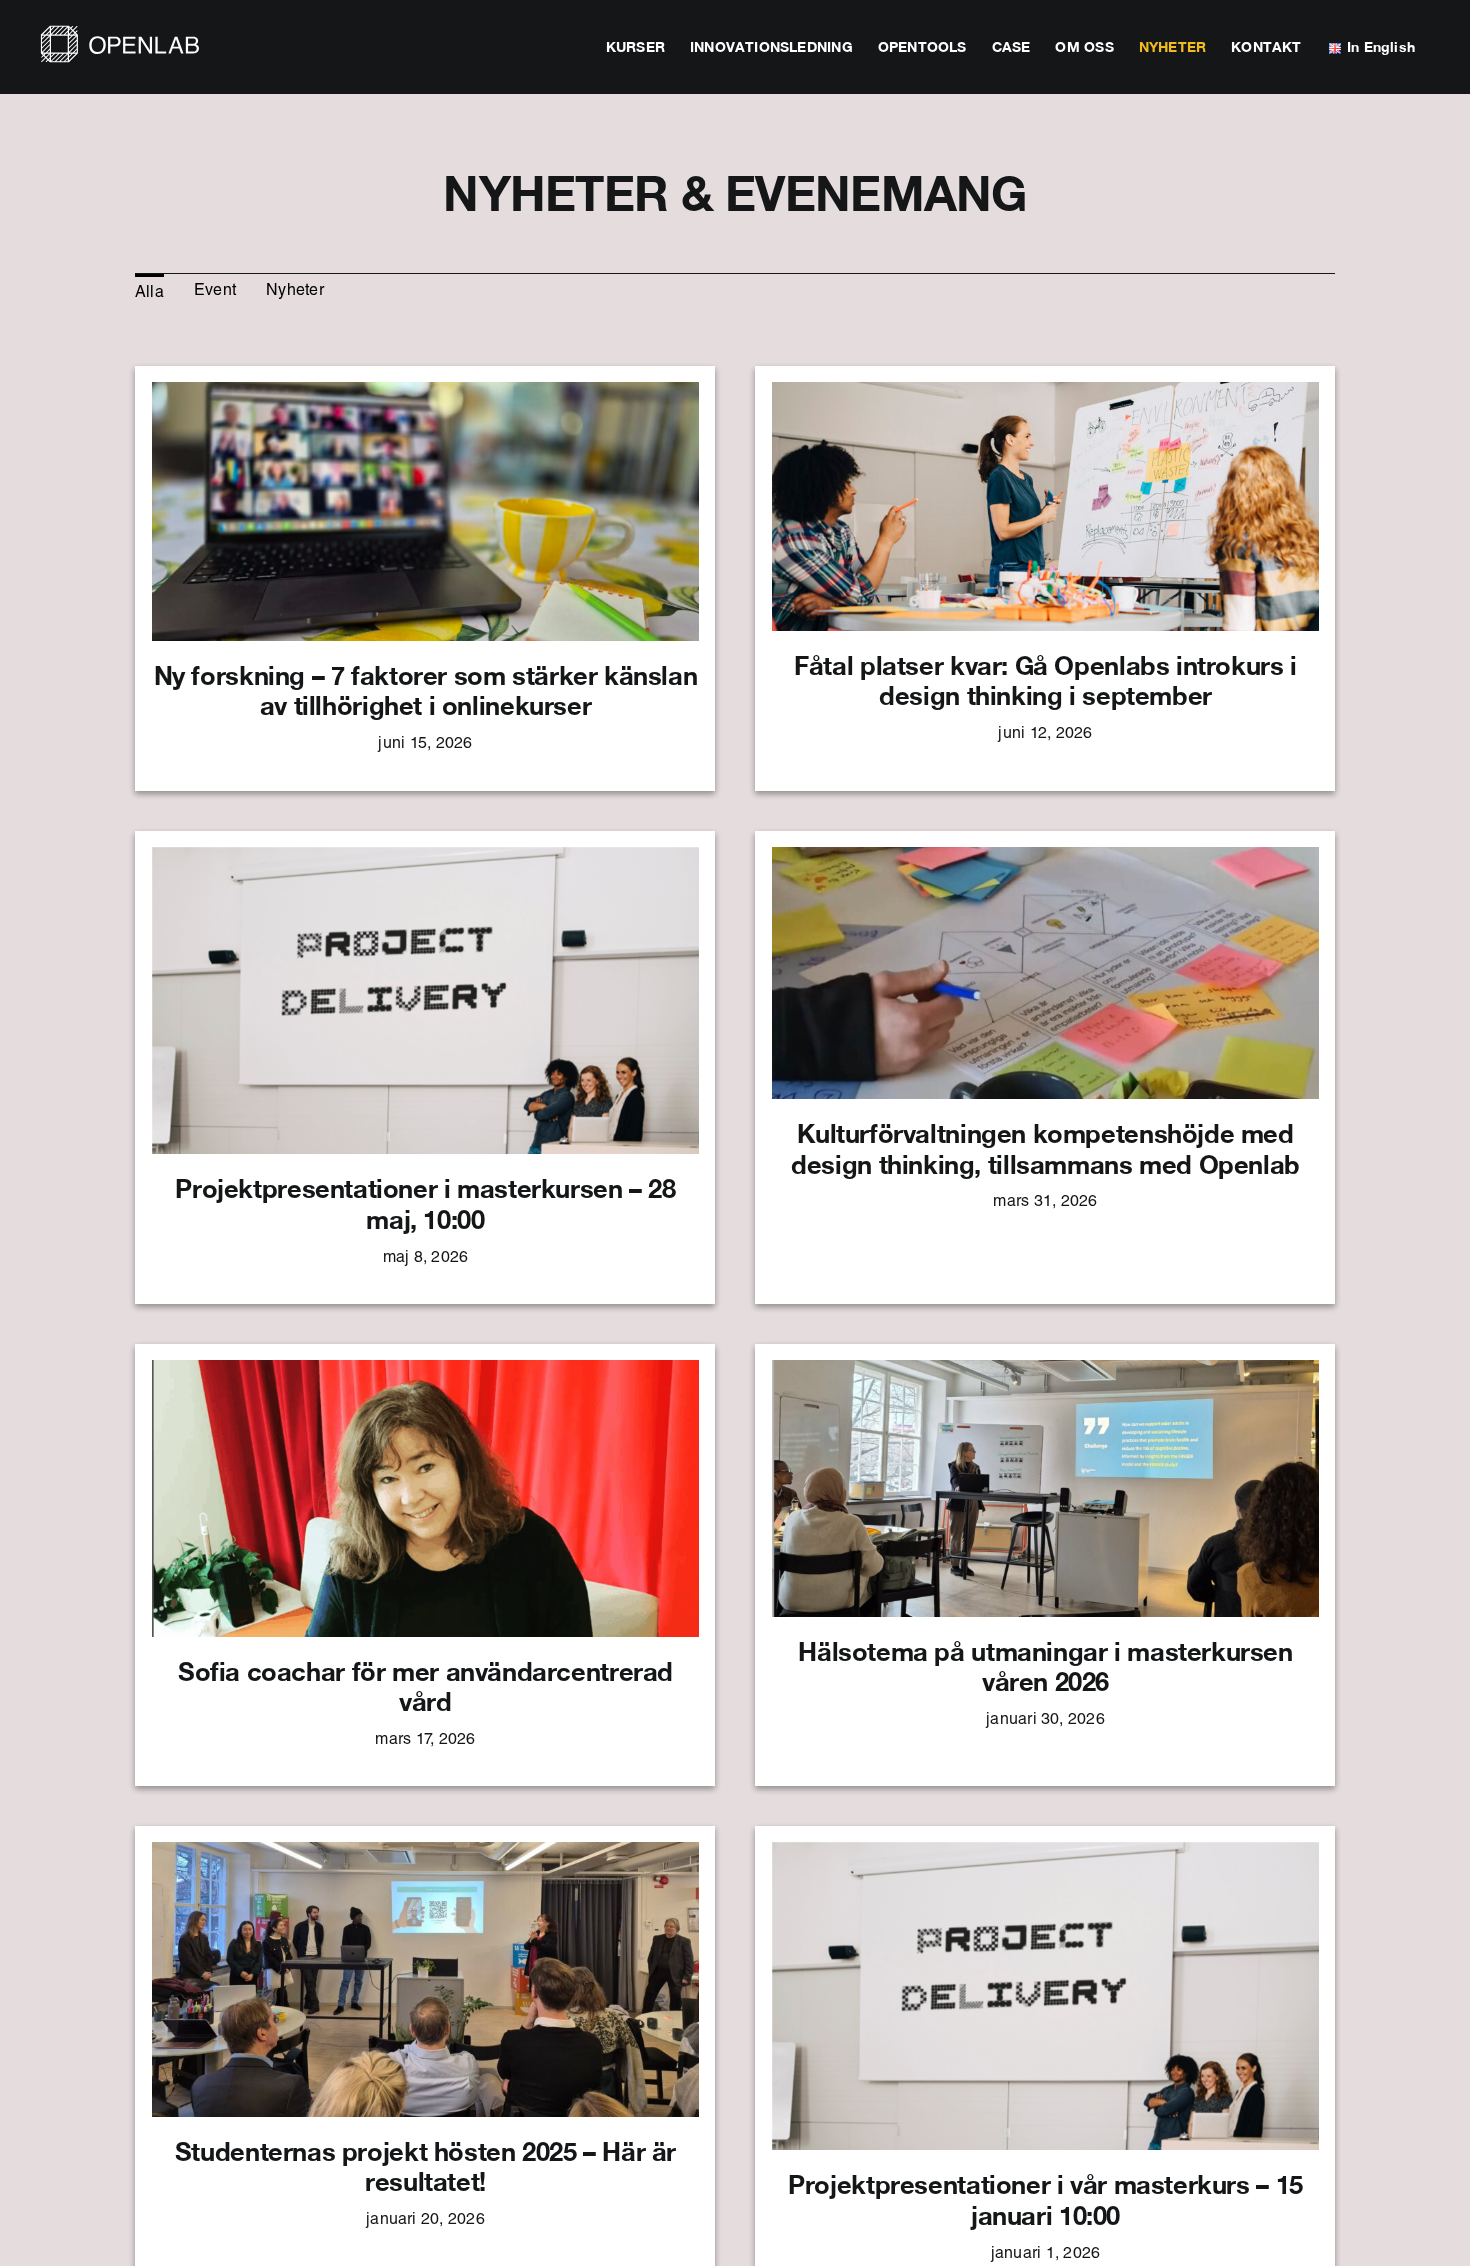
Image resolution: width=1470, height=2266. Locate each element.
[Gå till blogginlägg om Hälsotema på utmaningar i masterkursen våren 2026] (1045, 1565)
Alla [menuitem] (149, 294)
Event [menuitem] (215, 292)
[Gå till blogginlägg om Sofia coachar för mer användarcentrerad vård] (425, 1565)
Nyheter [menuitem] (295, 292)
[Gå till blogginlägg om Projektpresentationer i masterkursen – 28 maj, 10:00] (425, 1068)
